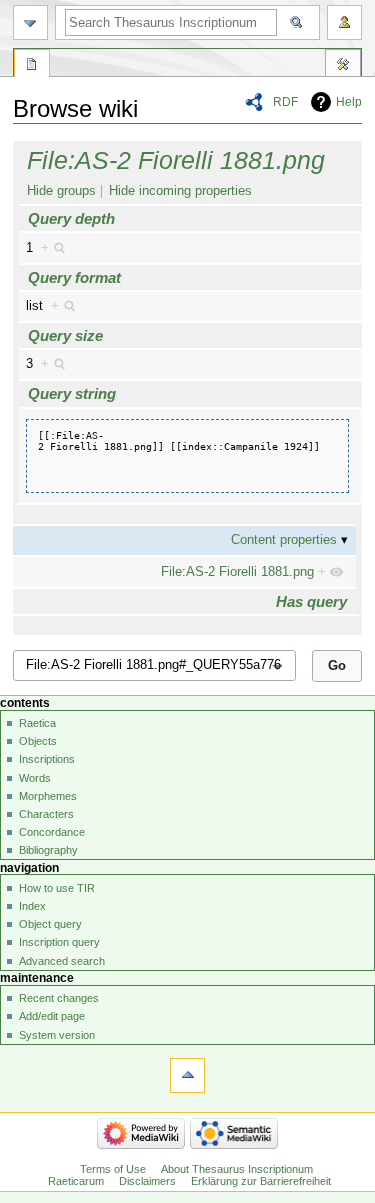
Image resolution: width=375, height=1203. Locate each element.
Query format (74, 277)
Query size (65, 335)
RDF (285, 102)
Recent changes (59, 998)
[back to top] (187, 1075)
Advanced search (62, 961)
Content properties (284, 540)
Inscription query (59, 942)
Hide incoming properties (180, 191)
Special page (32, 66)
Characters (46, 814)
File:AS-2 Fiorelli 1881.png (176, 160)
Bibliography (48, 850)
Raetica (37, 723)
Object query (50, 924)
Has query (311, 601)
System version (57, 1035)
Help (349, 102)
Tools (343, 66)
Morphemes (48, 796)
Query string (72, 393)
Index (32, 906)
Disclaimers (147, 1181)
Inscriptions (47, 759)
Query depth (71, 218)
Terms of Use (113, 1169)
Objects (38, 741)
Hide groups (61, 191)
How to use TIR (57, 888)
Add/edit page (52, 1016)
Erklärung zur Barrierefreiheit (261, 1181)
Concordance (52, 832)
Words (35, 778)
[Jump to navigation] (30, 22)
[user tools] (344, 22)
